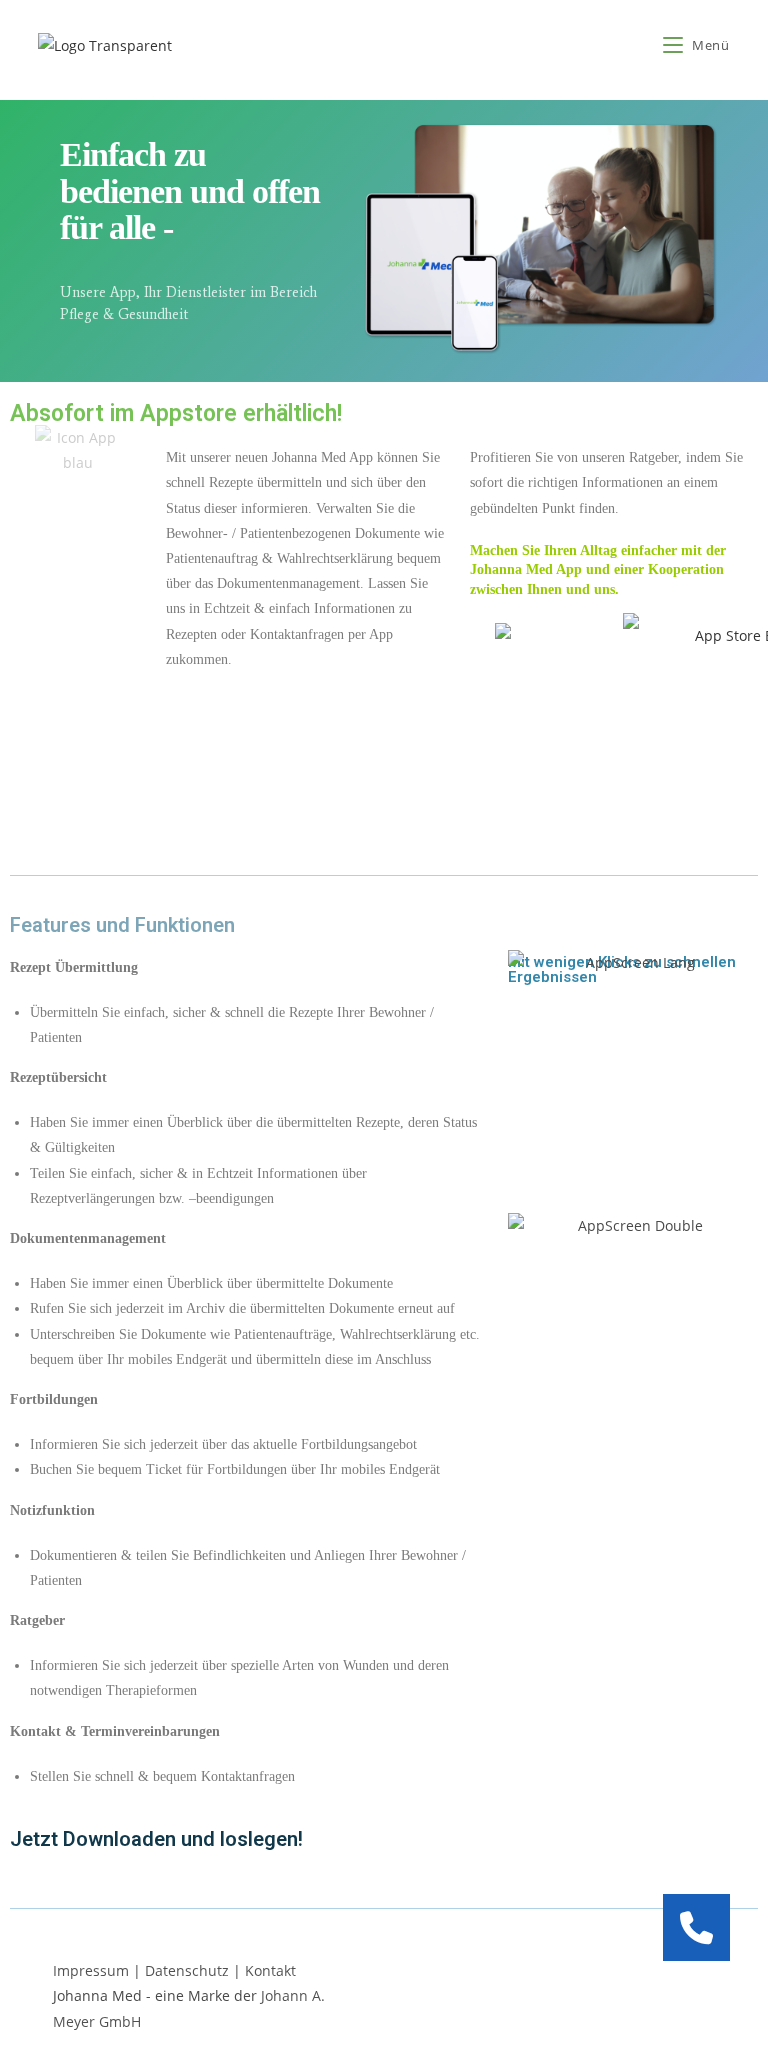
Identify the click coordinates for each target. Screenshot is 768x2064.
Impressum (91, 1970)
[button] (696, 1927)
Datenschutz (187, 1970)
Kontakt (270, 1970)
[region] (384, 241)
